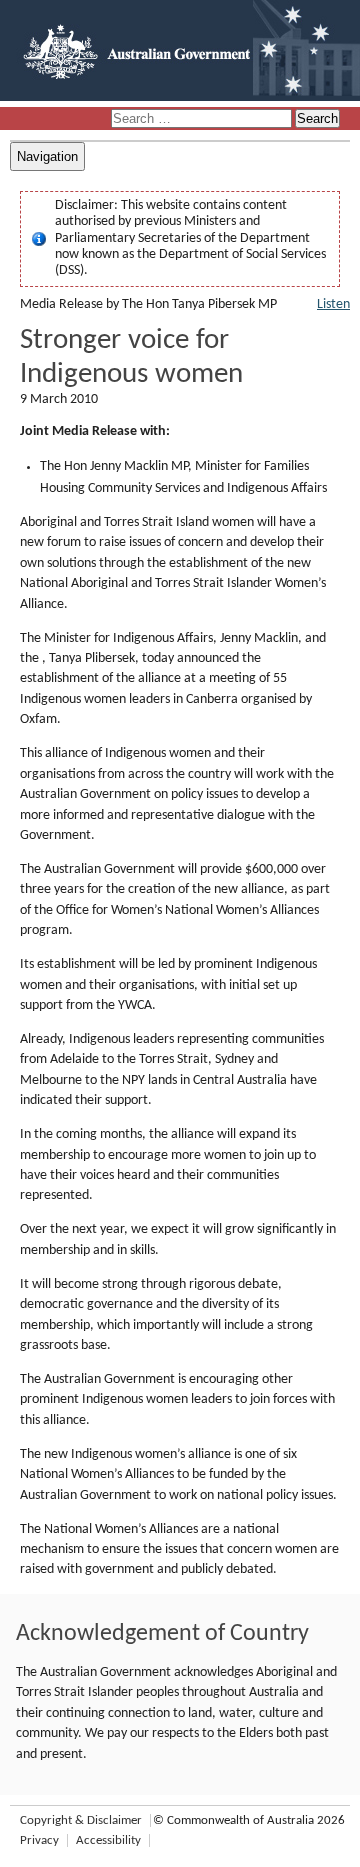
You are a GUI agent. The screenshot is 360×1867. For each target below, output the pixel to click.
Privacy (39, 1840)
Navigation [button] (47, 156)
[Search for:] (203, 119)
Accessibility (108, 1840)
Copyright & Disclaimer (81, 1820)
